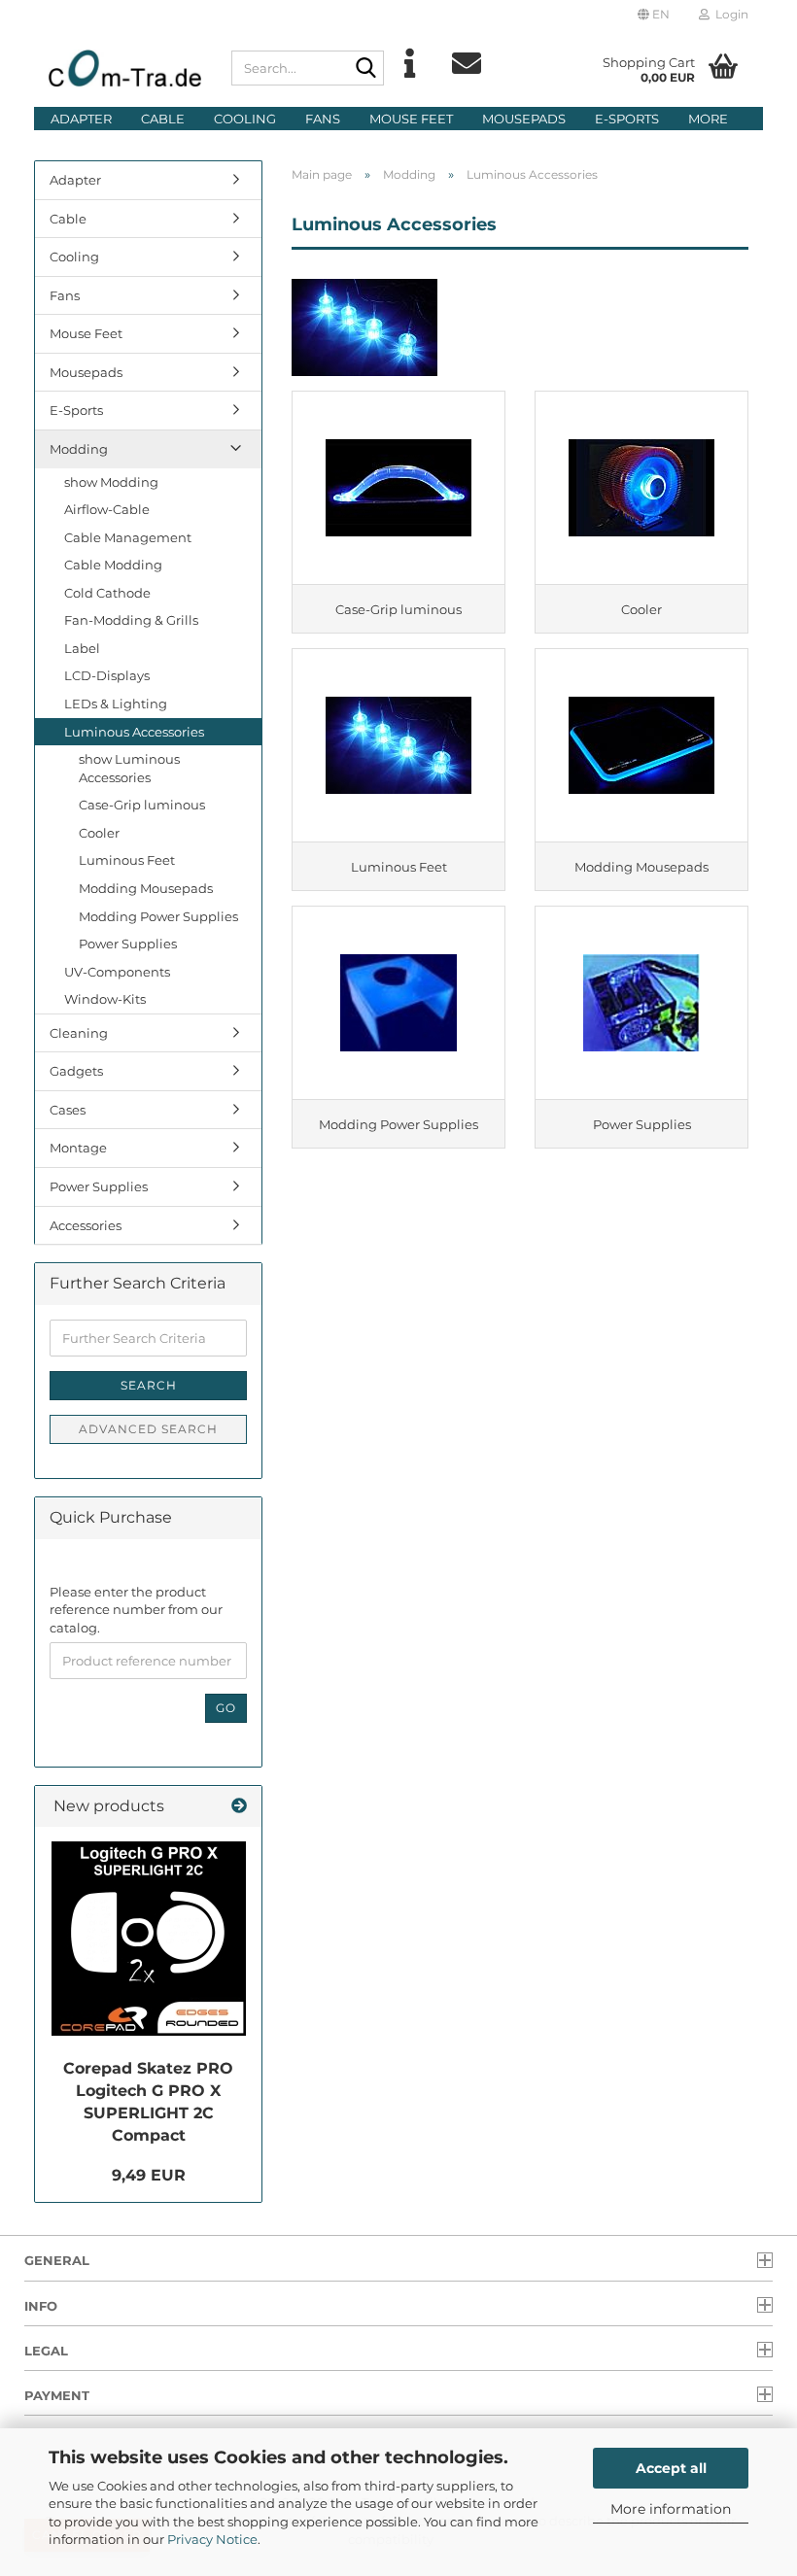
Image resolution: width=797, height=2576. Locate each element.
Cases (68, 1110)
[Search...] (365, 69)
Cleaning (79, 1033)
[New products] (239, 1807)
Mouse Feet (411, 119)
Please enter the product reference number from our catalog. (136, 1610)
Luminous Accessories (134, 732)
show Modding (111, 482)
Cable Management (128, 537)
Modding (79, 449)
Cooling (245, 119)
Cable (163, 119)
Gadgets (76, 1071)
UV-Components (117, 972)
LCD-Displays (107, 675)
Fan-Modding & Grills (131, 620)
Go (226, 1708)
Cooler (99, 833)
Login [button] (729, 14)
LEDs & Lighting (116, 704)
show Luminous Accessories (129, 768)
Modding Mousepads (146, 888)
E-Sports (627, 119)
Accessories (86, 1225)
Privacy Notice (212, 2539)
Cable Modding (113, 565)
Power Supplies (128, 944)
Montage (78, 1148)
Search (149, 1385)
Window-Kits (105, 999)
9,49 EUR (149, 2175)
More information (671, 2509)
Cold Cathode (107, 593)
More (708, 119)
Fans (323, 119)
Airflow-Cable (107, 509)
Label (82, 648)
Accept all (671, 2468)
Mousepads (524, 119)
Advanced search (148, 1429)
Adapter (81, 119)
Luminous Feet (127, 860)
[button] (654, 15)
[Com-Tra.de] (125, 68)
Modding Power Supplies (158, 916)
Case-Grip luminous (142, 805)
